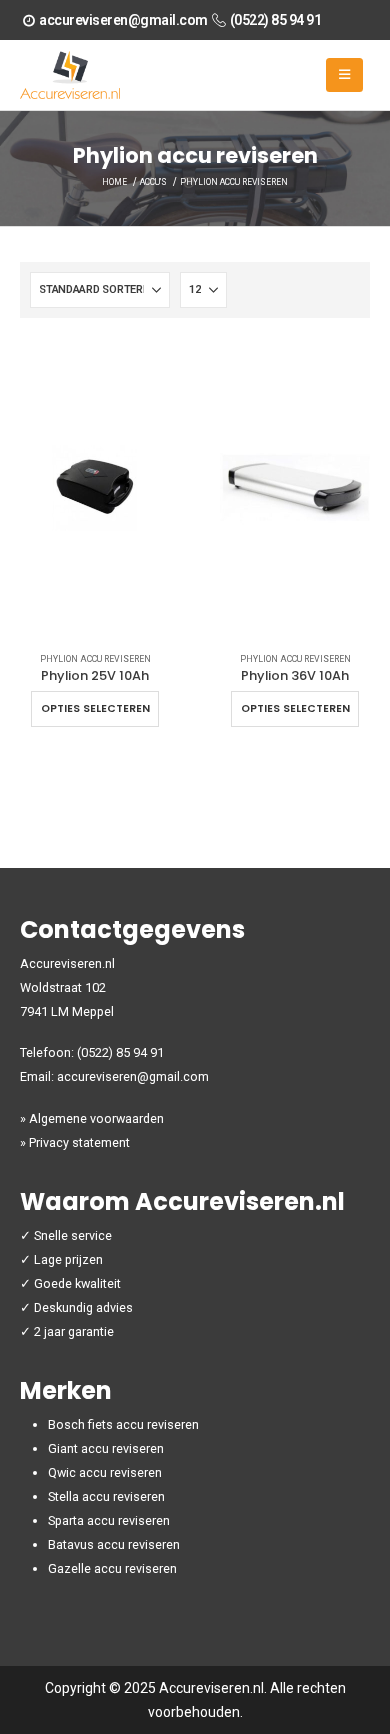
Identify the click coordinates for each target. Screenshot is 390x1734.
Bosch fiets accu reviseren (123, 1424)
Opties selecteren (95, 708)
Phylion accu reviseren (95, 659)
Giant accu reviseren (106, 1448)
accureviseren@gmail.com (123, 20)
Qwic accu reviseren (105, 1472)
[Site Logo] (70, 75)
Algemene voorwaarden (96, 1118)
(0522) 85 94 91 (276, 20)
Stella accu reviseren (106, 1496)
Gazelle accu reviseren (112, 1568)
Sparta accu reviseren (109, 1520)
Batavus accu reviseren (114, 1544)
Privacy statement (79, 1142)
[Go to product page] (95, 488)
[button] (344, 75)
